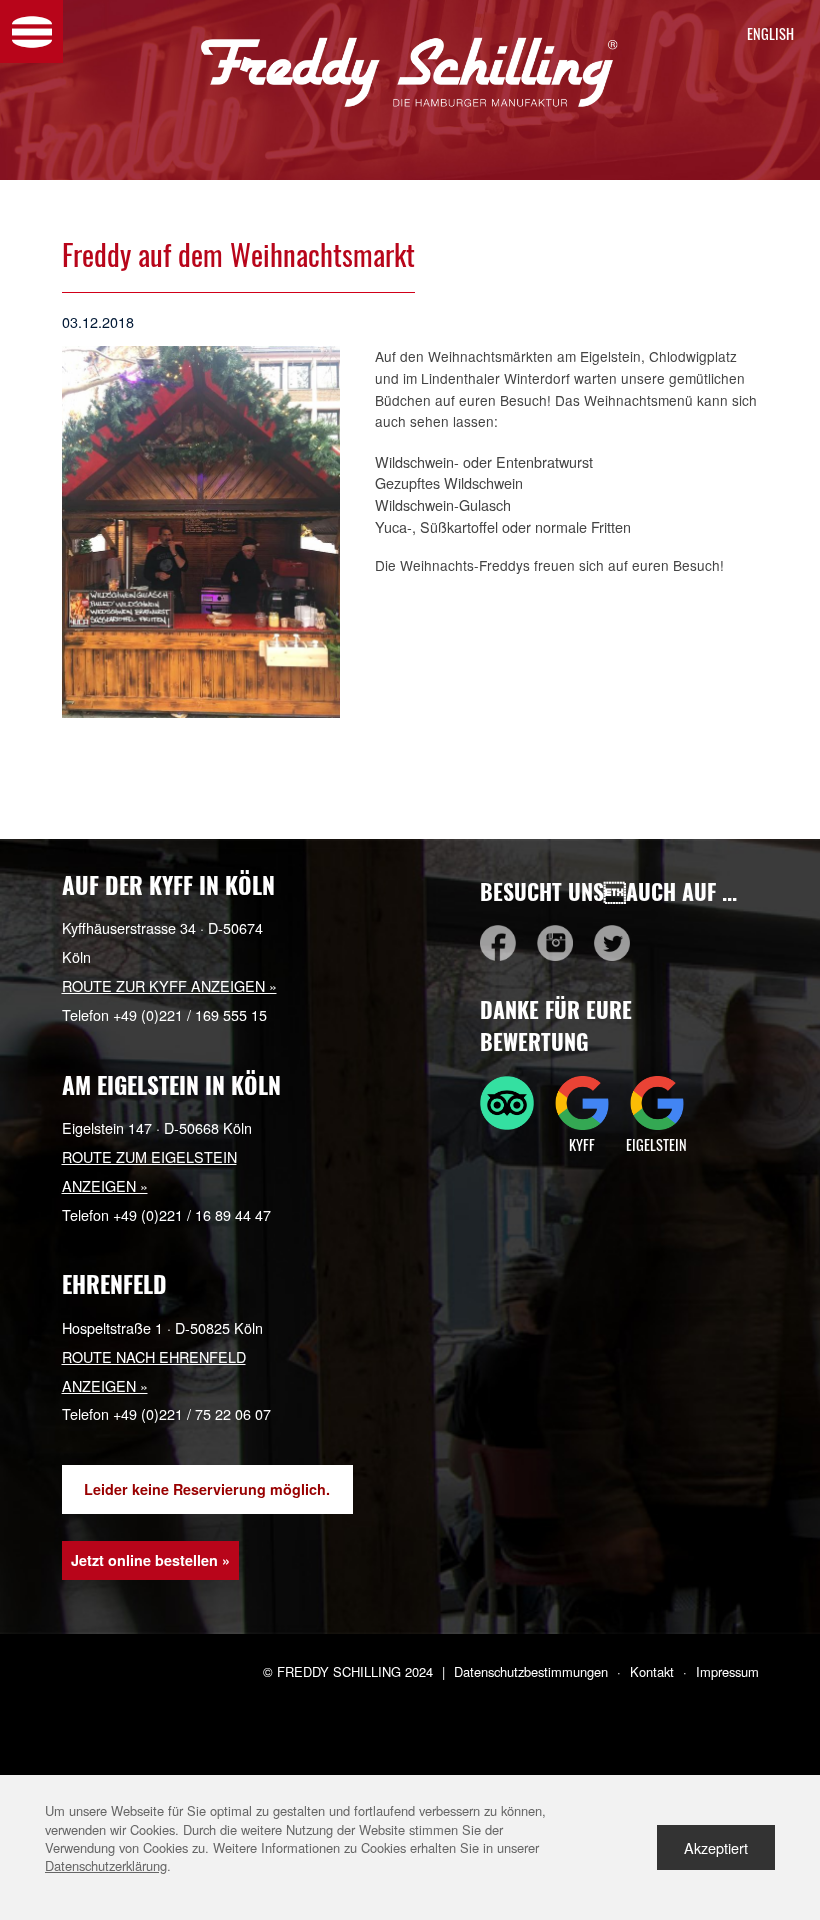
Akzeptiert (716, 1847)
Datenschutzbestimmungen (531, 1671)
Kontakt (652, 1671)
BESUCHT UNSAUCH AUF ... (608, 891)
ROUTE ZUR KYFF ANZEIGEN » (169, 985)
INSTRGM (555, 943)
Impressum (727, 1671)
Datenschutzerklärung (106, 1865)
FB (498, 943)
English (766, 33)
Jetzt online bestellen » (150, 1560)
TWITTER (612, 943)
